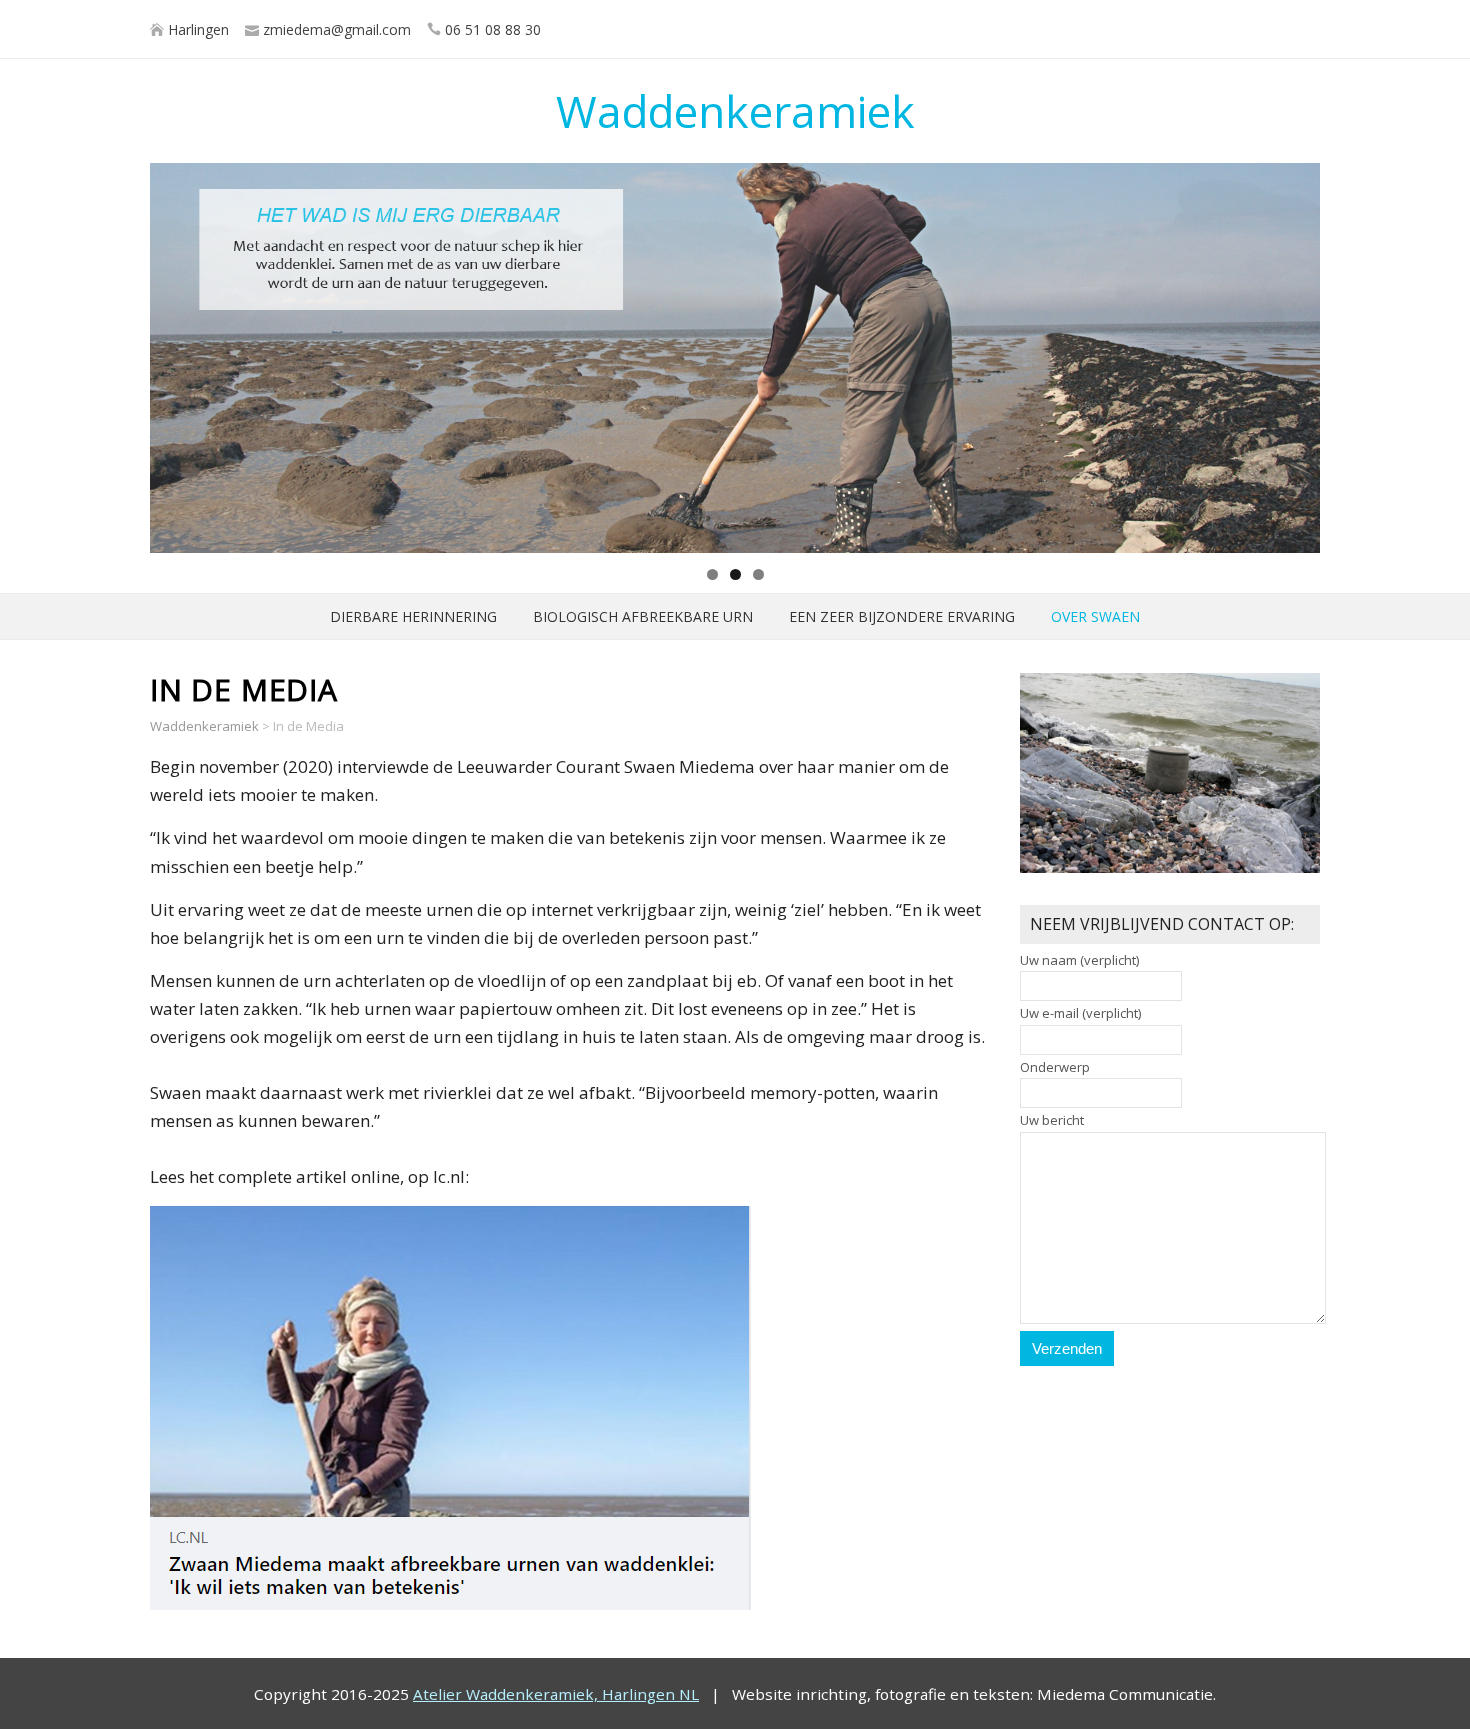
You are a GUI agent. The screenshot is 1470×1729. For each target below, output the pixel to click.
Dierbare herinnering (413, 616)
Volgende (1295, 353)
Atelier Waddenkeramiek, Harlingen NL (556, 1694)
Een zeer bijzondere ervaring (902, 616)
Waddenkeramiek (735, 111)
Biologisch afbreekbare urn (643, 616)
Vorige (175, 353)
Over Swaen (1095, 616)
